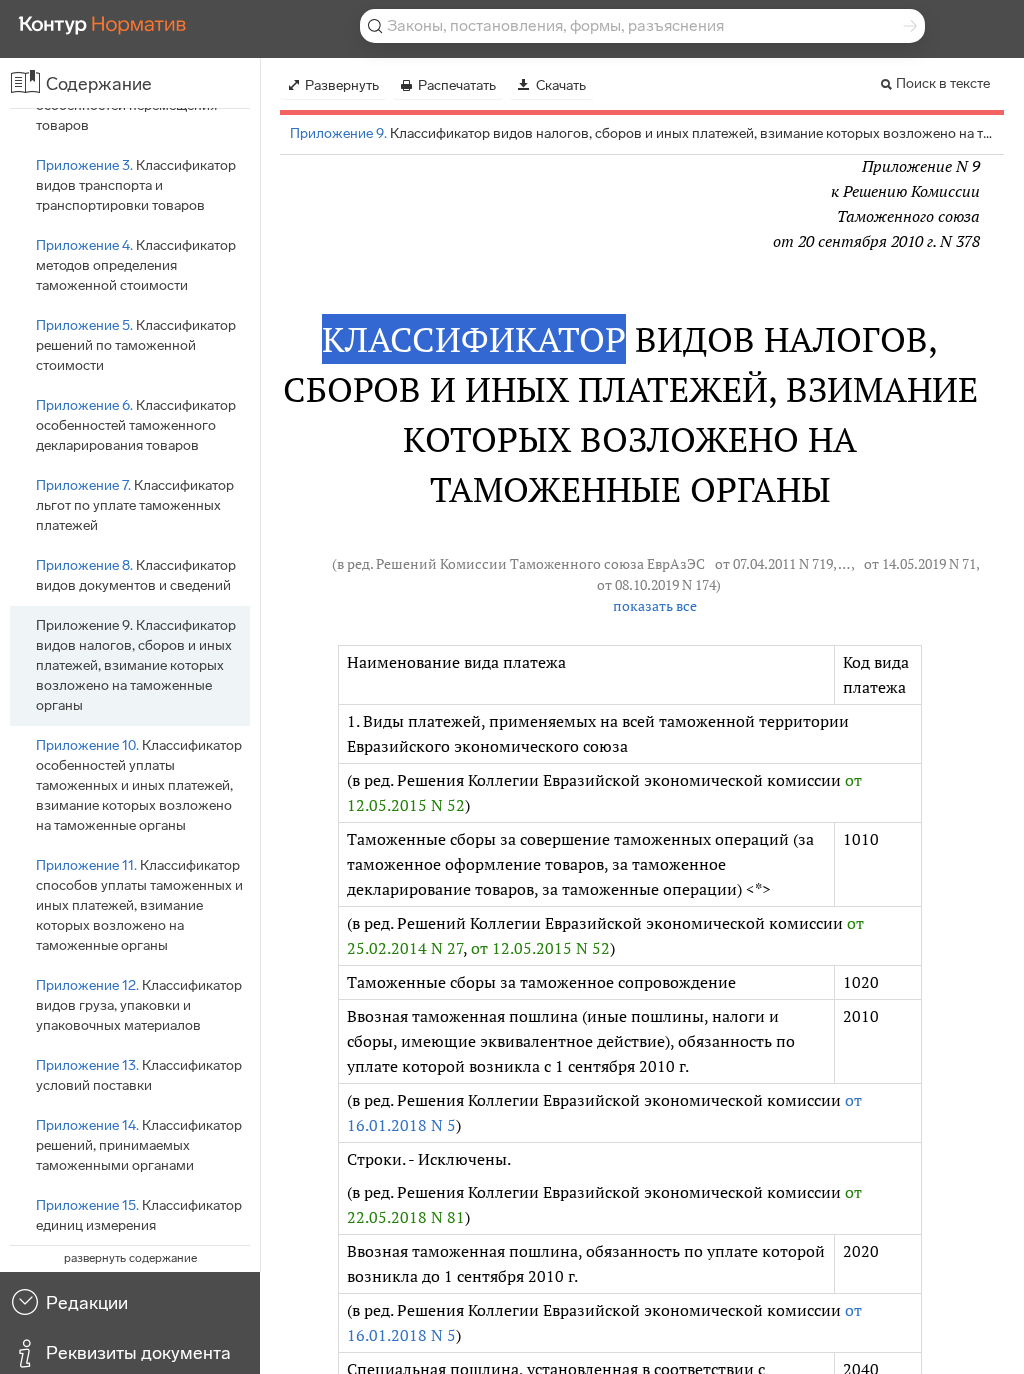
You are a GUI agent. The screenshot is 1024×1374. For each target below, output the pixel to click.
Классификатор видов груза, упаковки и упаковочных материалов (139, 1005)
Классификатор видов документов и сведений (136, 575)
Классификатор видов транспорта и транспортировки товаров (136, 185)
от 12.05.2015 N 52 (540, 948)
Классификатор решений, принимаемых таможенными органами (139, 1145)
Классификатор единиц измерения (139, 1215)
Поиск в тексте (943, 83)
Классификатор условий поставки (139, 1075)
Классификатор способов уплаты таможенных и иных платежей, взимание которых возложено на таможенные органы (139, 905)
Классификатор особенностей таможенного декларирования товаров (136, 425)
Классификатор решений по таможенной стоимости (136, 345)
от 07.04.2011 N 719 (774, 564)
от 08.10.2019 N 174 (656, 585)
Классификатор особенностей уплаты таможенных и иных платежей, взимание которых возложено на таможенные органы (139, 785)
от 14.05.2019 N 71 (920, 564)
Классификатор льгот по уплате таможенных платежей (135, 505)
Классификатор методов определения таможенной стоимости (136, 265)
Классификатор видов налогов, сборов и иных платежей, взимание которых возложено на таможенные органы (136, 665)
